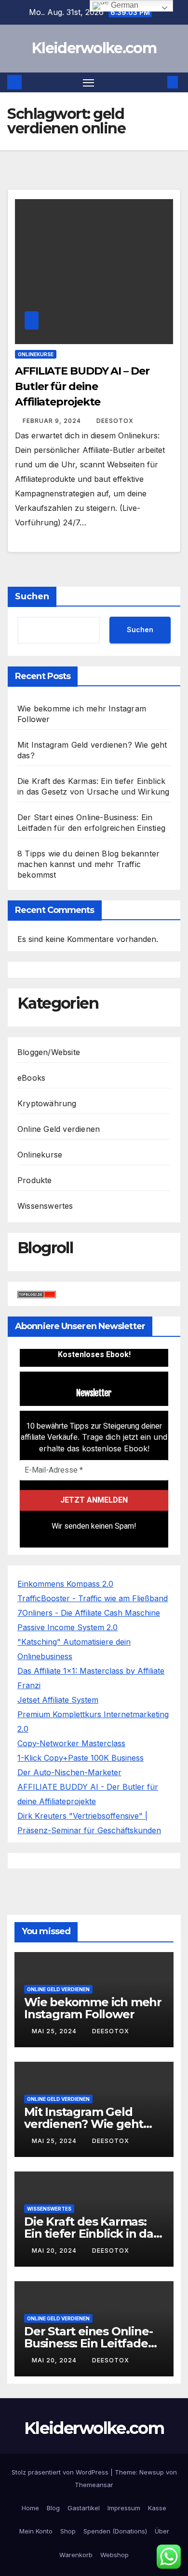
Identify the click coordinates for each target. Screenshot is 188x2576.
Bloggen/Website (49, 1052)
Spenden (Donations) (115, 2531)
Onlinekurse (36, 354)
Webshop (114, 2555)
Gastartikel (84, 2508)
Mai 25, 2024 (55, 2031)
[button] (158, 82)
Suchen (32, 596)
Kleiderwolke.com (94, 48)
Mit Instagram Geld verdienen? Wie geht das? (84, 2124)
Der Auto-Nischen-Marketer (69, 1772)
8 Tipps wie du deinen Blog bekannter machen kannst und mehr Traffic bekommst (88, 864)
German (124, 5)
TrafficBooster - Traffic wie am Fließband (93, 1598)
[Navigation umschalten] (89, 83)
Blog (53, 2508)
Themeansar (94, 2485)
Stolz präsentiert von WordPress (61, 2472)
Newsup (152, 2472)
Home (30, 2508)
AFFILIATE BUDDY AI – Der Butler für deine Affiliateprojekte (82, 386)
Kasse (157, 2508)
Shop (68, 2531)
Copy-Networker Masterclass (71, 1743)
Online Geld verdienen (59, 1129)
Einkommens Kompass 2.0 (65, 1584)
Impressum (124, 2508)
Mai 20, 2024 (55, 2250)
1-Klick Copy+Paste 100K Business (81, 1758)
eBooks (31, 1078)
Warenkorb (76, 2555)
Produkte (35, 1180)
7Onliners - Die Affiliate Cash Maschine (89, 1613)
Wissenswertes (45, 1206)
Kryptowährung (47, 1103)
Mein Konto (36, 2531)
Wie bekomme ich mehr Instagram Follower (93, 2008)
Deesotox (115, 421)
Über (162, 2531)
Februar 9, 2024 (53, 421)
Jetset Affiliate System (58, 1700)
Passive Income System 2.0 (67, 1627)
